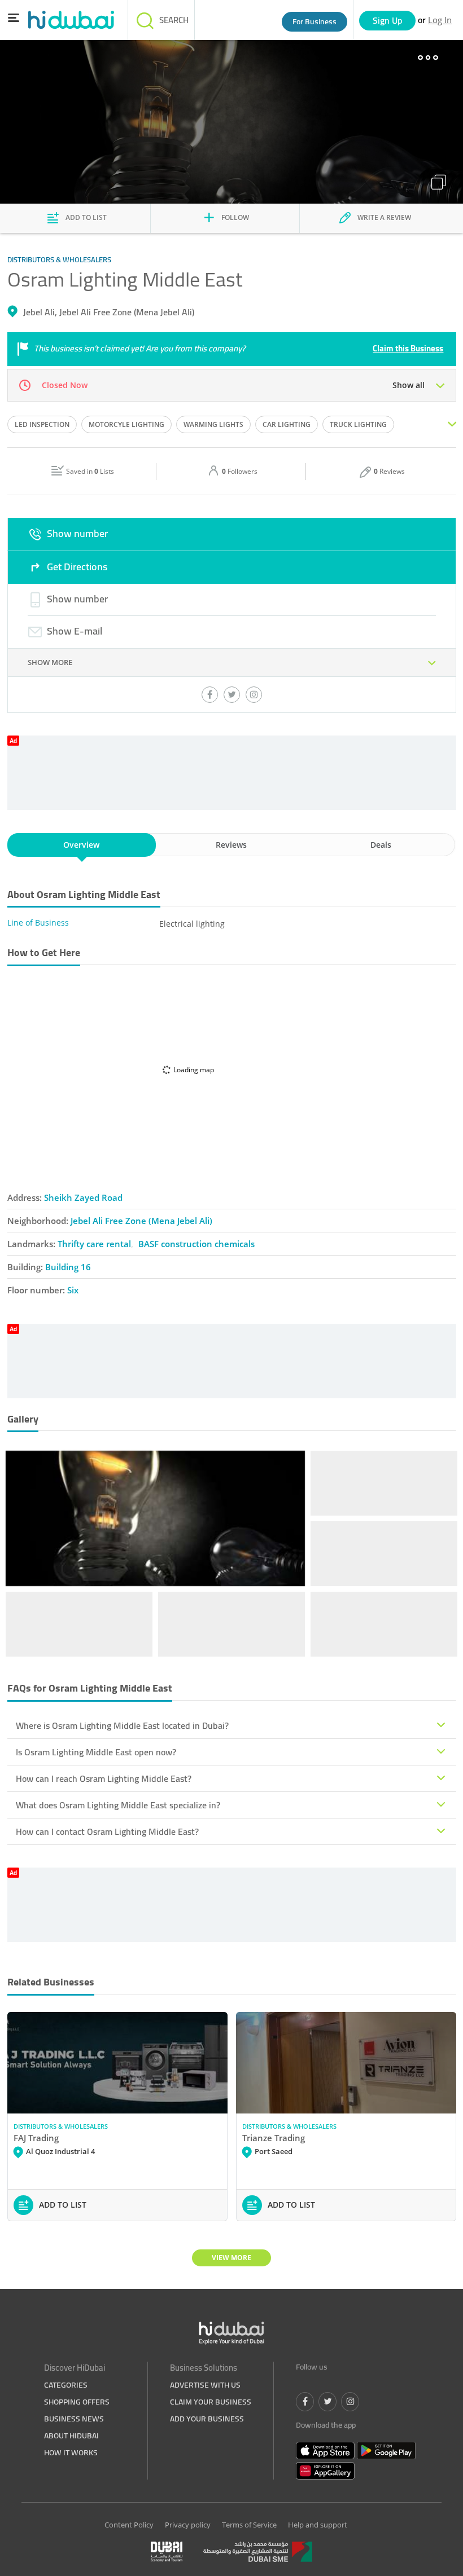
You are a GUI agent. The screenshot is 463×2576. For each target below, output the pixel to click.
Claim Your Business (211, 2402)
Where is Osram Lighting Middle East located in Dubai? (122, 1725)
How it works (71, 2452)
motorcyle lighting (126, 424)
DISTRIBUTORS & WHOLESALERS (61, 2126)
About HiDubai (71, 2436)
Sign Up (388, 20)
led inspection (42, 424)
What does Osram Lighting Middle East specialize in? (118, 1805)
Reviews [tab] (231, 845)
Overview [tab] (81, 845)
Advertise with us (205, 2385)
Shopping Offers (77, 2402)
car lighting (287, 424)
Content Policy (129, 2525)
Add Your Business (207, 2419)
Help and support (318, 2525)
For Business (315, 21)
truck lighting (358, 424)
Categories (66, 2385)
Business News (74, 2419)
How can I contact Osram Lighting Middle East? (107, 1831)
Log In (440, 20)
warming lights (213, 424)
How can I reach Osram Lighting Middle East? (104, 1778)
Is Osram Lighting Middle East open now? (96, 1752)
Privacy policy (188, 2525)
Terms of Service (249, 2525)
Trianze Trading (274, 2138)
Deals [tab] (381, 845)
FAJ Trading (36, 2138)
